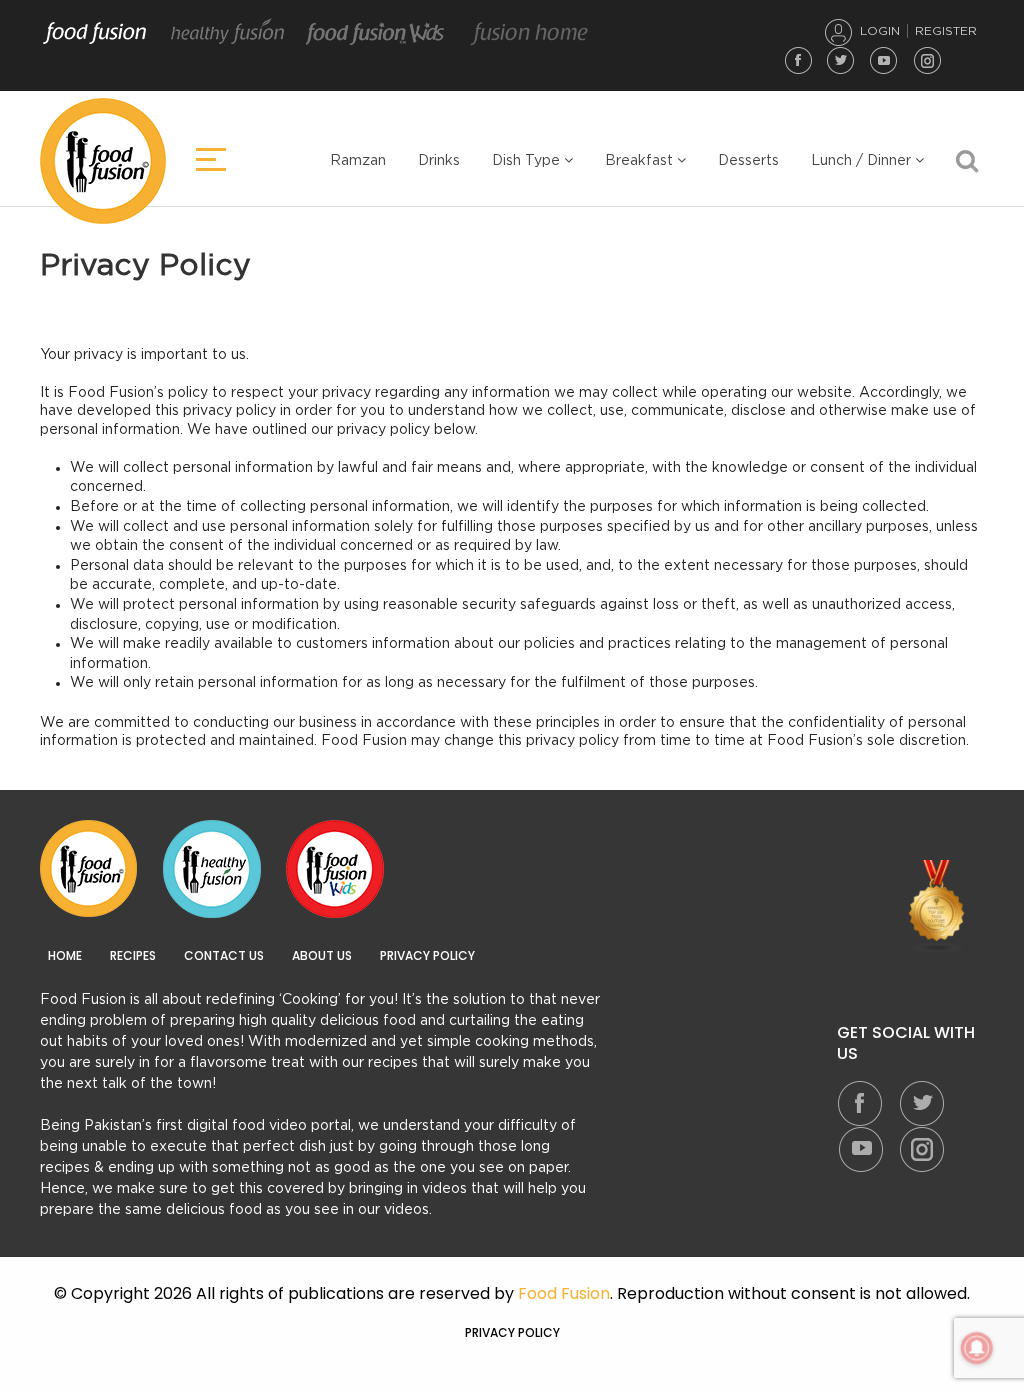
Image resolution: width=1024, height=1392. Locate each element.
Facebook (798, 60)
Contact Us (224, 956)
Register (946, 31)
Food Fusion (95, 33)
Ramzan (358, 161)
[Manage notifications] (977, 1348)
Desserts (748, 161)
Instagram (927, 60)
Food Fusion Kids (376, 33)
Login (880, 31)
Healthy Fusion (228, 33)
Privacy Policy (427, 956)
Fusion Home (528, 33)
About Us (322, 956)
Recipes (133, 956)
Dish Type (528, 161)
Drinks (439, 161)
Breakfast (641, 161)
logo (103, 161)
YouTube (884, 60)
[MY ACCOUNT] (839, 32)
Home (65, 956)
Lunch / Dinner (863, 161)
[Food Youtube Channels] (937, 907)
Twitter (841, 60)
